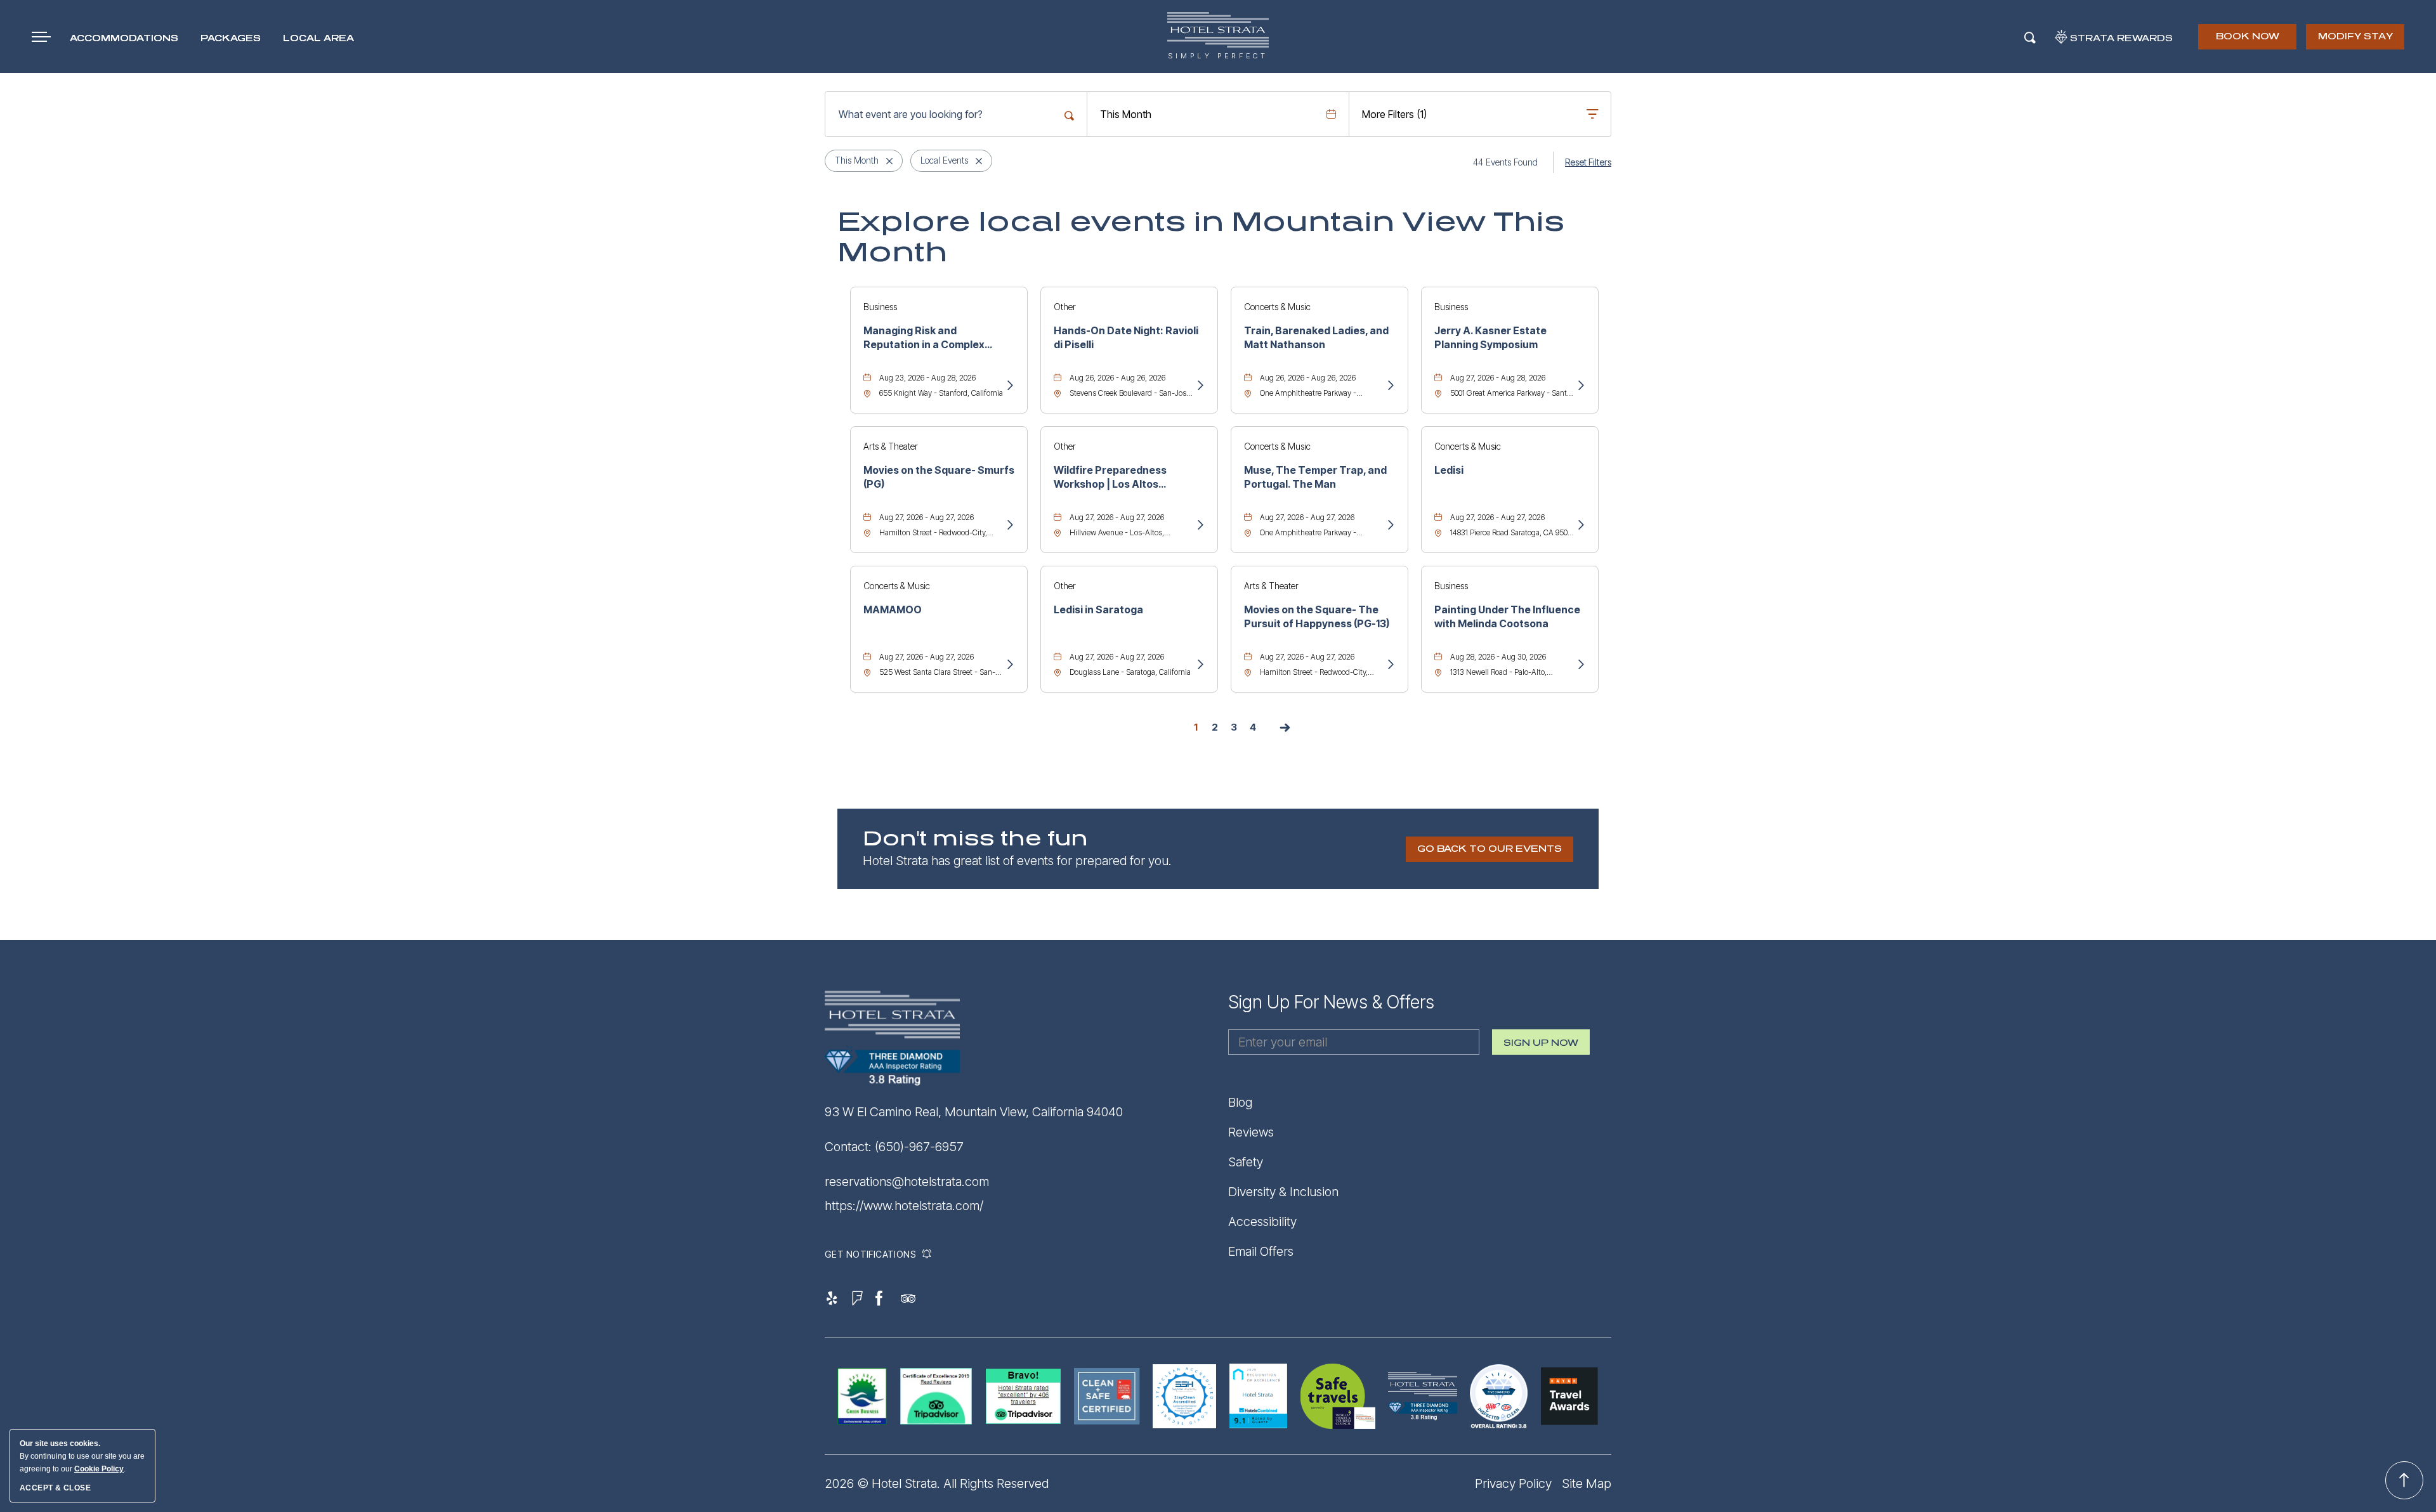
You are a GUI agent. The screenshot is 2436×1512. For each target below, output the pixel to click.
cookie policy (99, 1469)
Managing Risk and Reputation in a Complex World (924, 338)
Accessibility (1262, 1222)
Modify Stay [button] (2355, 36)
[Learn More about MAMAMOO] (1009, 665)
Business (880, 307)
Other (1065, 307)
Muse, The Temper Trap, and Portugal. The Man (1315, 477)
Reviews (1251, 1132)
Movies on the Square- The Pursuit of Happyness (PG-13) (1317, 616)
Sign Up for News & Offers (1331, 1002)
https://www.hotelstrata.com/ (904, 1206)
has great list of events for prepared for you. (1017, 861)
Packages (231, 38)
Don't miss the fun (975, 839)
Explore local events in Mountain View (1201, 237)
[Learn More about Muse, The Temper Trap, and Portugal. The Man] (1390, 526)
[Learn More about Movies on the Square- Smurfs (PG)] (1009, 526)
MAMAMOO (893, 609)
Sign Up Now (1541, 1046)
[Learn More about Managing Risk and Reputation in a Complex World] (1009, 386)
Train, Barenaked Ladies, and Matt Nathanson (1316, 337)
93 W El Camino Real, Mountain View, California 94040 (974, 1112)
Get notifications (870, 1254)
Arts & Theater (891, 446)
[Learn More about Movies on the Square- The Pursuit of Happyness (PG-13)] (1390, 665)
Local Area (318, 38)
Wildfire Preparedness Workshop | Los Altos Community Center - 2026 (1118, 478)
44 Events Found (1505, 162)
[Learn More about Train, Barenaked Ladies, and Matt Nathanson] (1390, 386)
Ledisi (1449, 470)
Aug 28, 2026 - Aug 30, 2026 (1498, 657)
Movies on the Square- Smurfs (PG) (939, 477)
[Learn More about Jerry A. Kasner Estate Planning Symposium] (1580, 386)
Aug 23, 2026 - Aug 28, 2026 (927, 378)
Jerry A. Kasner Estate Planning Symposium (1490, 337)
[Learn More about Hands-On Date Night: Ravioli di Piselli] (1200, 386)
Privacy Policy (1513, 1483)
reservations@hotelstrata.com (907, 1182)
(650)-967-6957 (919, 1147)
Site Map (1587, 1483)
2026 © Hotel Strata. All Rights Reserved (937, 1483)
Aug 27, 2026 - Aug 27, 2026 (927, 517)
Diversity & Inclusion (1283, 1192)
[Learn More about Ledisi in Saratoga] (1200, 665)
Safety (1246, 1162)
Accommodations (124, 38)
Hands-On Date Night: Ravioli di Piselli (1126, 337)
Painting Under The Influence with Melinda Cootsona (1507, 616)
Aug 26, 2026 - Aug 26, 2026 (1117, 378)
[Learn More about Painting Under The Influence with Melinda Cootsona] (1580, 665)
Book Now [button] (2249, 41)
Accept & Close (55, 1488)
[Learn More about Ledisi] (1580, 526)
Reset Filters (1588, 162)
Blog (1240, 1102)
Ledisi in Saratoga (1098, 609)
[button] (1490, 849)
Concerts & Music (1277, 307)
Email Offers (1261, 1251)
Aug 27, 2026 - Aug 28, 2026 (1498, 378)
